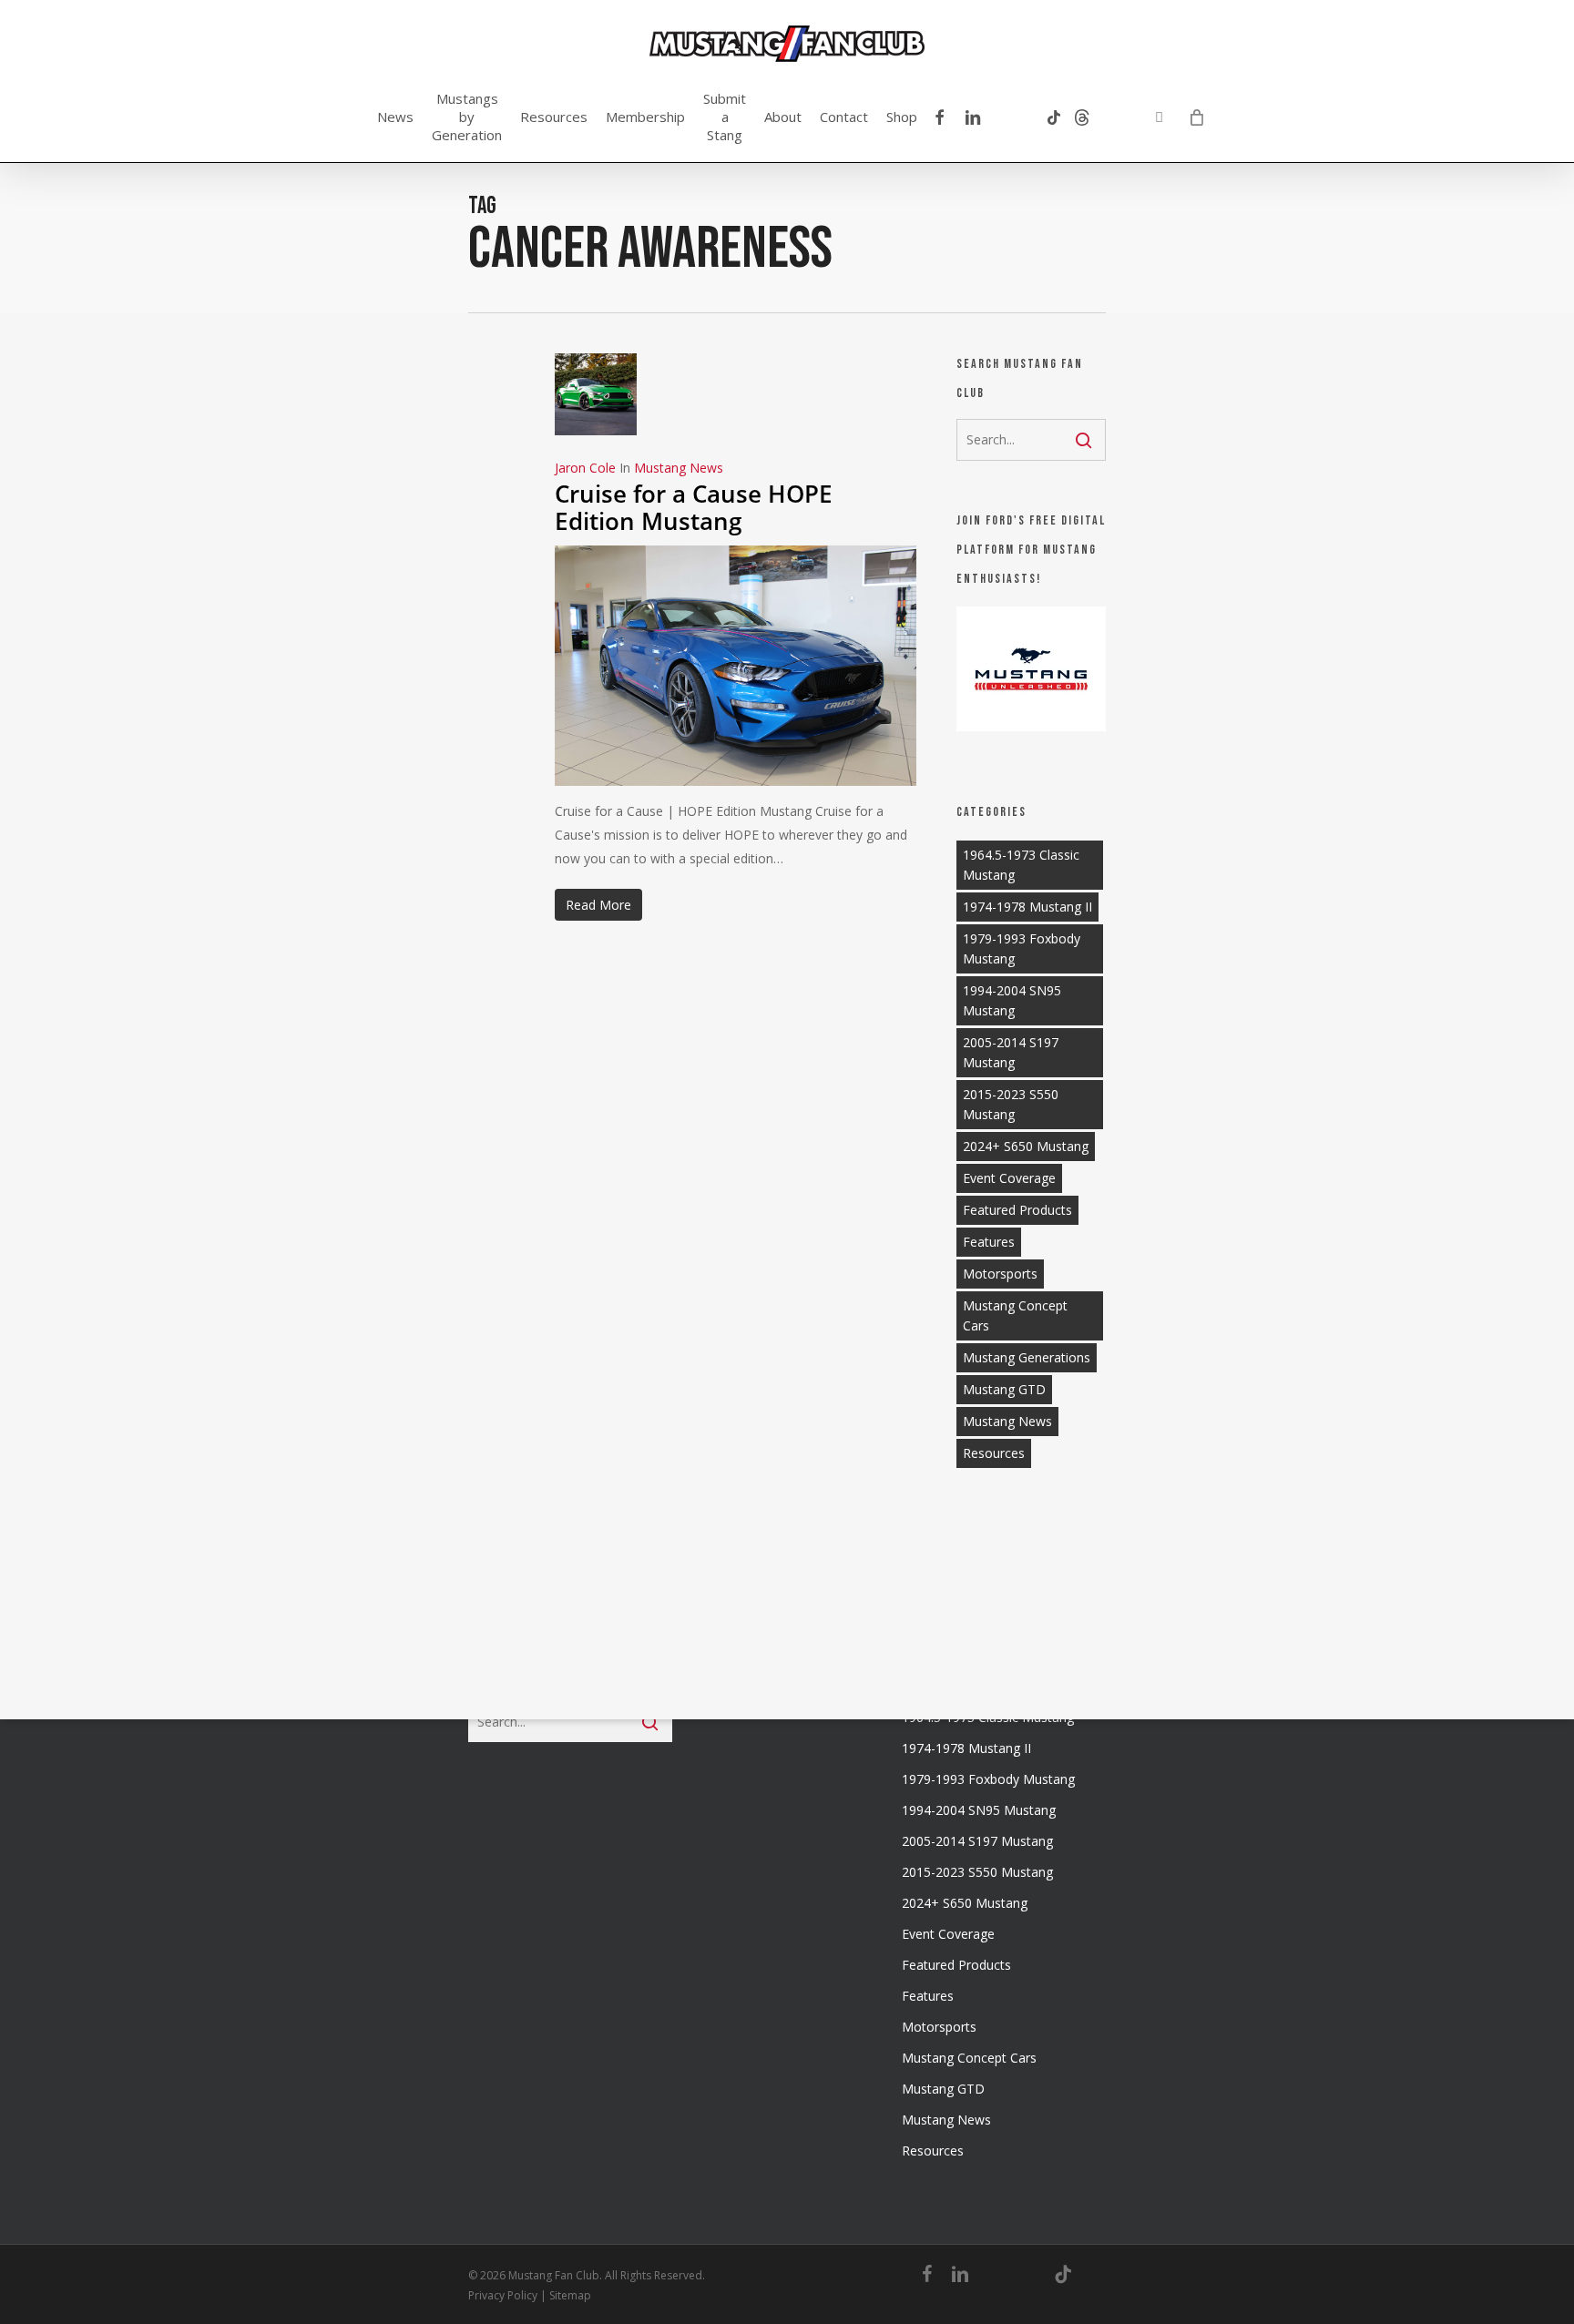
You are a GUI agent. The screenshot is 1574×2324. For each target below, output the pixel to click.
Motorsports (1000, 1274)
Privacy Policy (503, 2295)
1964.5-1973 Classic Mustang (1021, 865)
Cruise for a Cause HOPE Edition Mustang (694, 507)
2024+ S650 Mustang (1026, 1146)
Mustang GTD (1004, 1389)
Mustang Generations (1027, 1357)
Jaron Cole (585, 468)
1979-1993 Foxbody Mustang (1022, 948)
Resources (994, 1453)
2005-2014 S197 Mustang (1011, 1052)
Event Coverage (1009, 1178)
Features (989, 1242)
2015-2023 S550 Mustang (1011, 1104)
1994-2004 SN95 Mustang (1012, 1000)
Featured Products (1017, 1210)
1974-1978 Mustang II (1027, 907)
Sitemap (570, 2295)
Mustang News (679, 468)
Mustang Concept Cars (1015, 1315)
